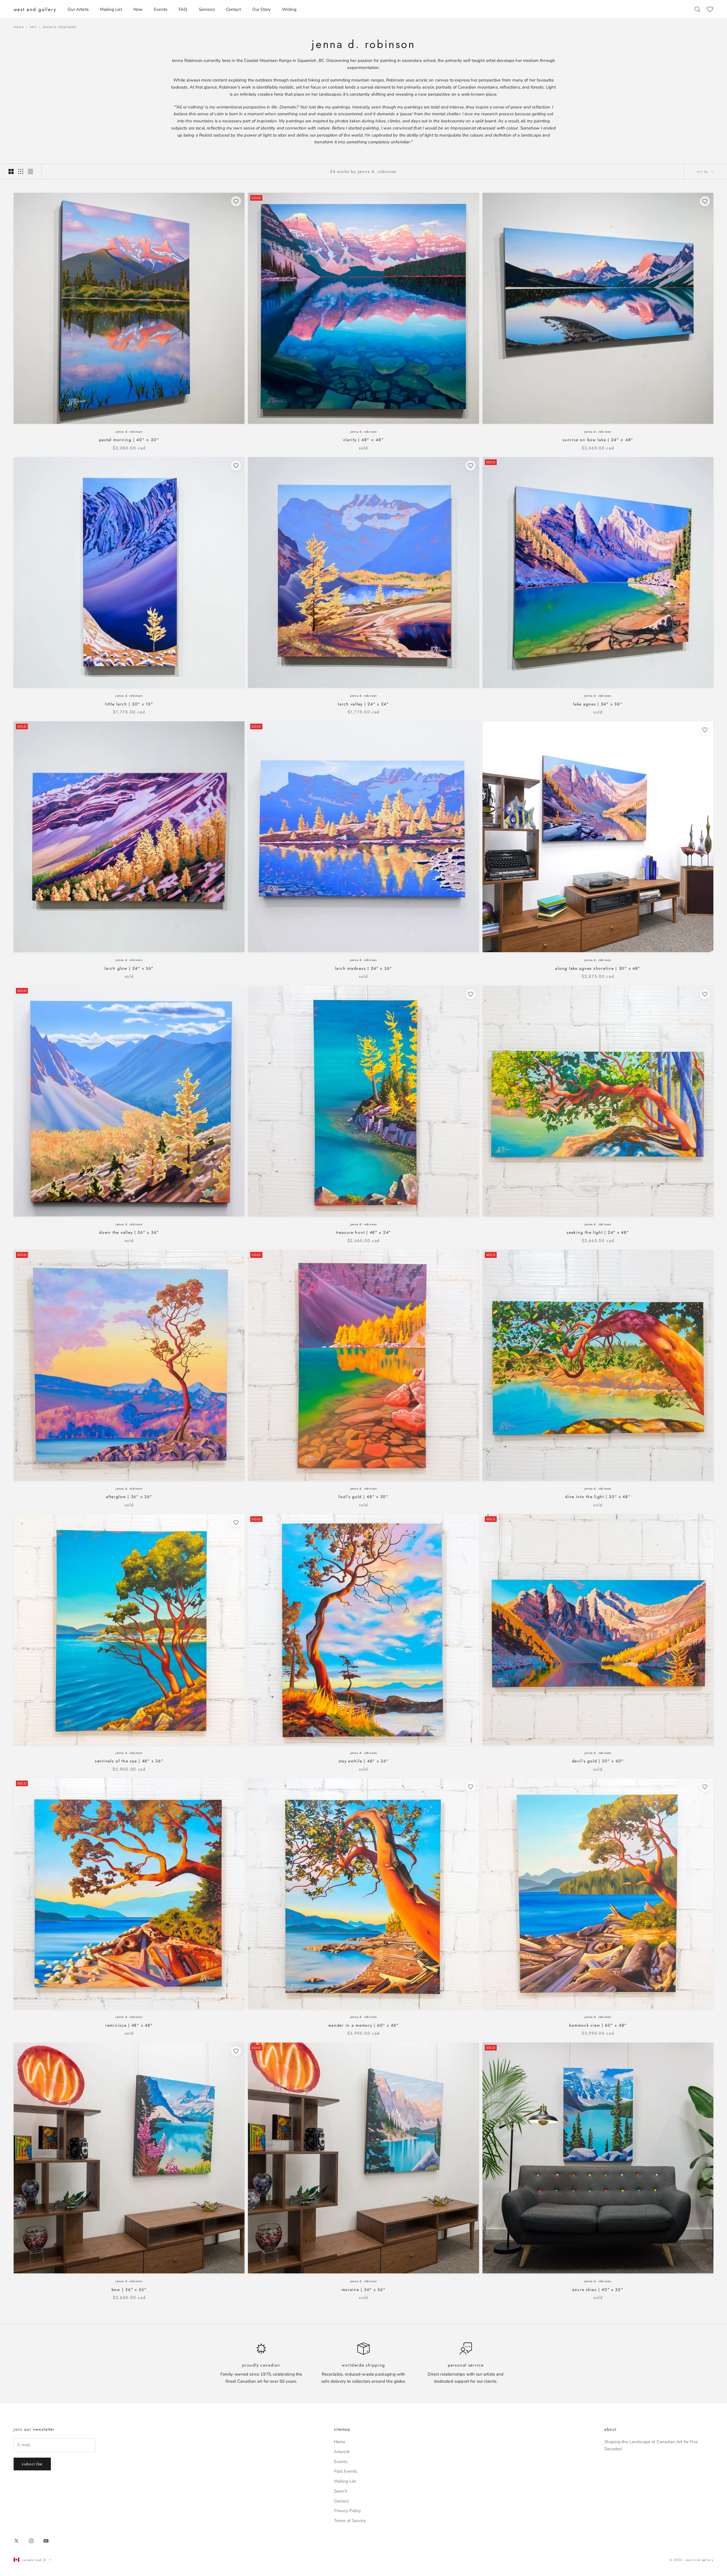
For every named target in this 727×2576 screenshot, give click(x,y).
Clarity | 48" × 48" (364, 440)
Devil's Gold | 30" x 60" (598, 1761)
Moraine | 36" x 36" (364, 2290)
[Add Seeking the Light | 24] (705, 994)
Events (161, 9)
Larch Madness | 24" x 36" (363, 968)
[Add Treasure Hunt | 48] (471, 994)
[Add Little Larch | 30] (236, 466)
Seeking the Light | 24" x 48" (598, 1232)
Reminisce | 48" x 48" (129, 2025)
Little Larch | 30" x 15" (129, 704)
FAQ (183, 9)
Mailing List (111, 9)
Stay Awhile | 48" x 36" (364, 1761)
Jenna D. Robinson (59, 27)
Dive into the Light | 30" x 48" (598, 1497)
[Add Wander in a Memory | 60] (471, 1787)
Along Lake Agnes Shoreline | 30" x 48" (598, 968)
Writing (289, 9)
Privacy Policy (347, 2511)
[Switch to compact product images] (30, 171)
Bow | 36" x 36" (129, 2290)
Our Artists (78, 9)
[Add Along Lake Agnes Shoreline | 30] (705, 730)
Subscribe (32, 2464)
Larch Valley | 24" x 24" (363, 704)
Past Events (346, 2471)
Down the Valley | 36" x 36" (129, 1232)
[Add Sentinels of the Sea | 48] (236, 1522)
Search (341, 2491)
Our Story (261, 9)
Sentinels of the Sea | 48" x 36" (129, 1761)
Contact (233, 9)
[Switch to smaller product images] (21, 171)
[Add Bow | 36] (236, 2051)
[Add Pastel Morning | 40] (236, 201)
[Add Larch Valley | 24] (471, 466)
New (138, 9)
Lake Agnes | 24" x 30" (598, 704)
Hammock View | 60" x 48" (598, 2025)
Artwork (342, 2452)
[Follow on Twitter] (16, 2541)
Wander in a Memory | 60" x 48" (364, 2025)
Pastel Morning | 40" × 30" (129, 440)
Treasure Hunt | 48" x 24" (363, 1232)
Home (19, 27)
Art (33, 27)
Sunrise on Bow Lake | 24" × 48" (598, 440)
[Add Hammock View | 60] (705, 1787)
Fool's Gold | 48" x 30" (363, 1497)
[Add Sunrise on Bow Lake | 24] (705, 201)
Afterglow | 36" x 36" (129, 1497)
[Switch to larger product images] (11, 171)
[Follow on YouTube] (46, 2541)
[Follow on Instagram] (31, 2541)
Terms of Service (350, 2521)
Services (207, 9)
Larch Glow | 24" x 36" (129, 968)
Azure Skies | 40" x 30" (598, 2290)
